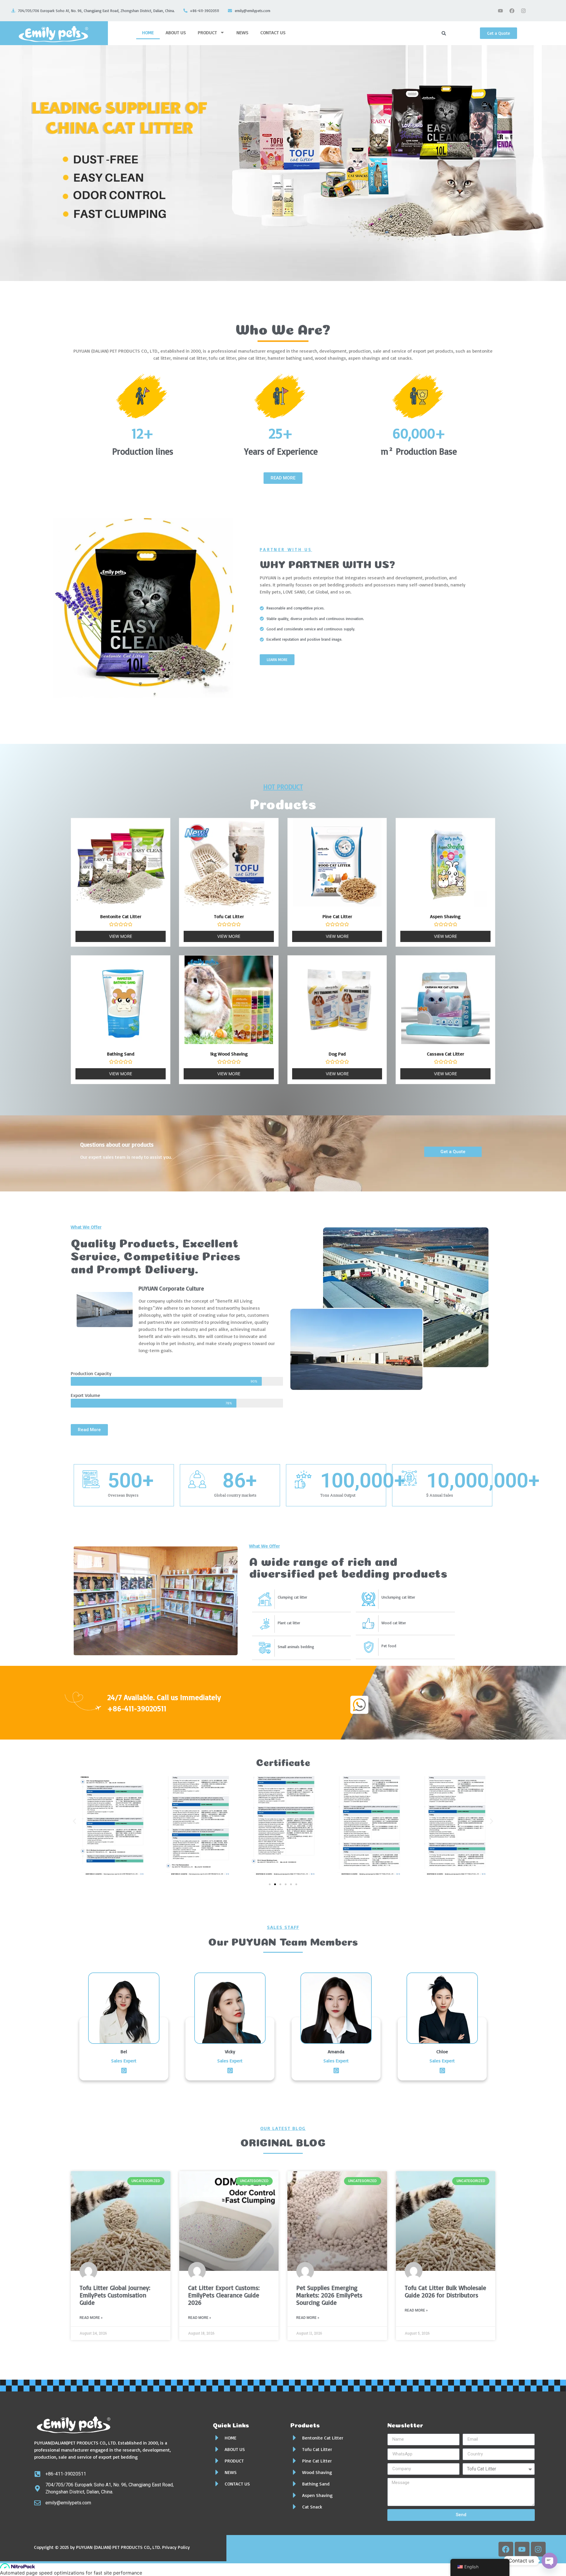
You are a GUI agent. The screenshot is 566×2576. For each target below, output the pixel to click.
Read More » (91, 2318)
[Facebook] (512, 11)
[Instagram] (524, 11)
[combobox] (458, 33)
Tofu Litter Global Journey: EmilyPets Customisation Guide (115, 2295)
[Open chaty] (549, 2561)
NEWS (242, 32)
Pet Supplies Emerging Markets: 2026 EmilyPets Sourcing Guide (329, 2295)
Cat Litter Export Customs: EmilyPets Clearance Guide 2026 (224, 2295)
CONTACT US (273, 32)
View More (121, 936)
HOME (148, 32)
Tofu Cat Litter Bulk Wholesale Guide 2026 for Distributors (445, 2291)
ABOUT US (176, 32)
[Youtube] (501, 11)
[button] (74, 1821)
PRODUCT (207, 32)
